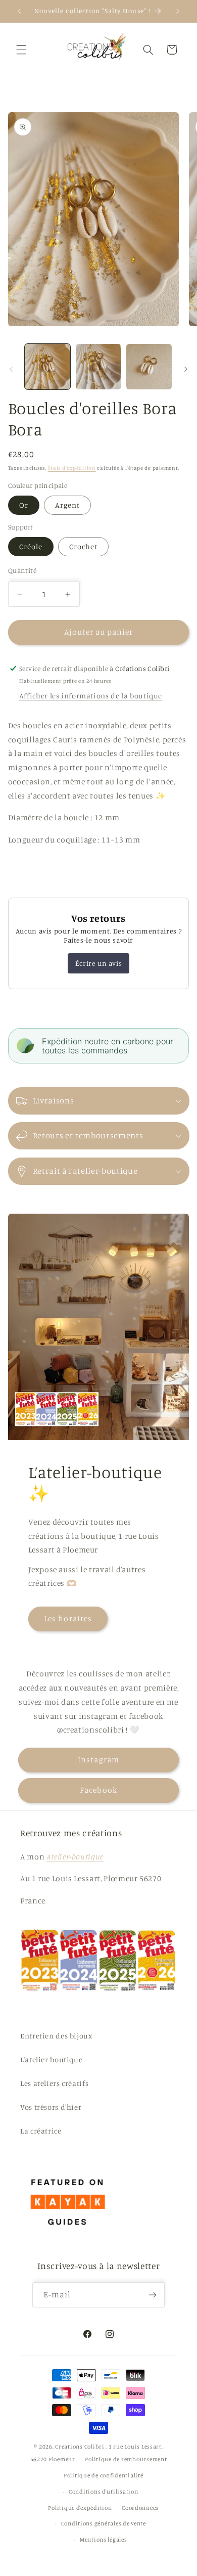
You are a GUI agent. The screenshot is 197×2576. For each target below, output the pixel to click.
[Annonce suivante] (178, 11)
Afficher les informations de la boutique (91, 696)
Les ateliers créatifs (54, 2083)
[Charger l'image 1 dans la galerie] (47, 367)
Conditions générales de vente (104, 2523)
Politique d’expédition (80, 2508)
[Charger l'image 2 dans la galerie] (98, 367)
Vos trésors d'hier (51, 2107)
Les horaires (68, 1618)
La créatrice (41, 2131)
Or (24, 505)
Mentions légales (104, 2540)
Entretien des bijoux (56, 2036)
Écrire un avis (98, 963)
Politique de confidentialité (104, 2475)
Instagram (98, 1760)
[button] (21, 50)
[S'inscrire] (153, 2295)
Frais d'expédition (72, 468)
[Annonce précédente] (19, 11)
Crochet (83, 546)
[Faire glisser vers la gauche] (11, 369)
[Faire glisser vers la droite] (186, 369)
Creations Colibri (80, 2447)
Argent (67, 505)
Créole (31, 546)
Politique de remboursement (126, 2459)
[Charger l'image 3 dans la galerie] (149, 367)
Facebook (98, 1790)
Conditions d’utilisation (104, 2492)
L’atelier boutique (51, 2059)
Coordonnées (140, 2508)
